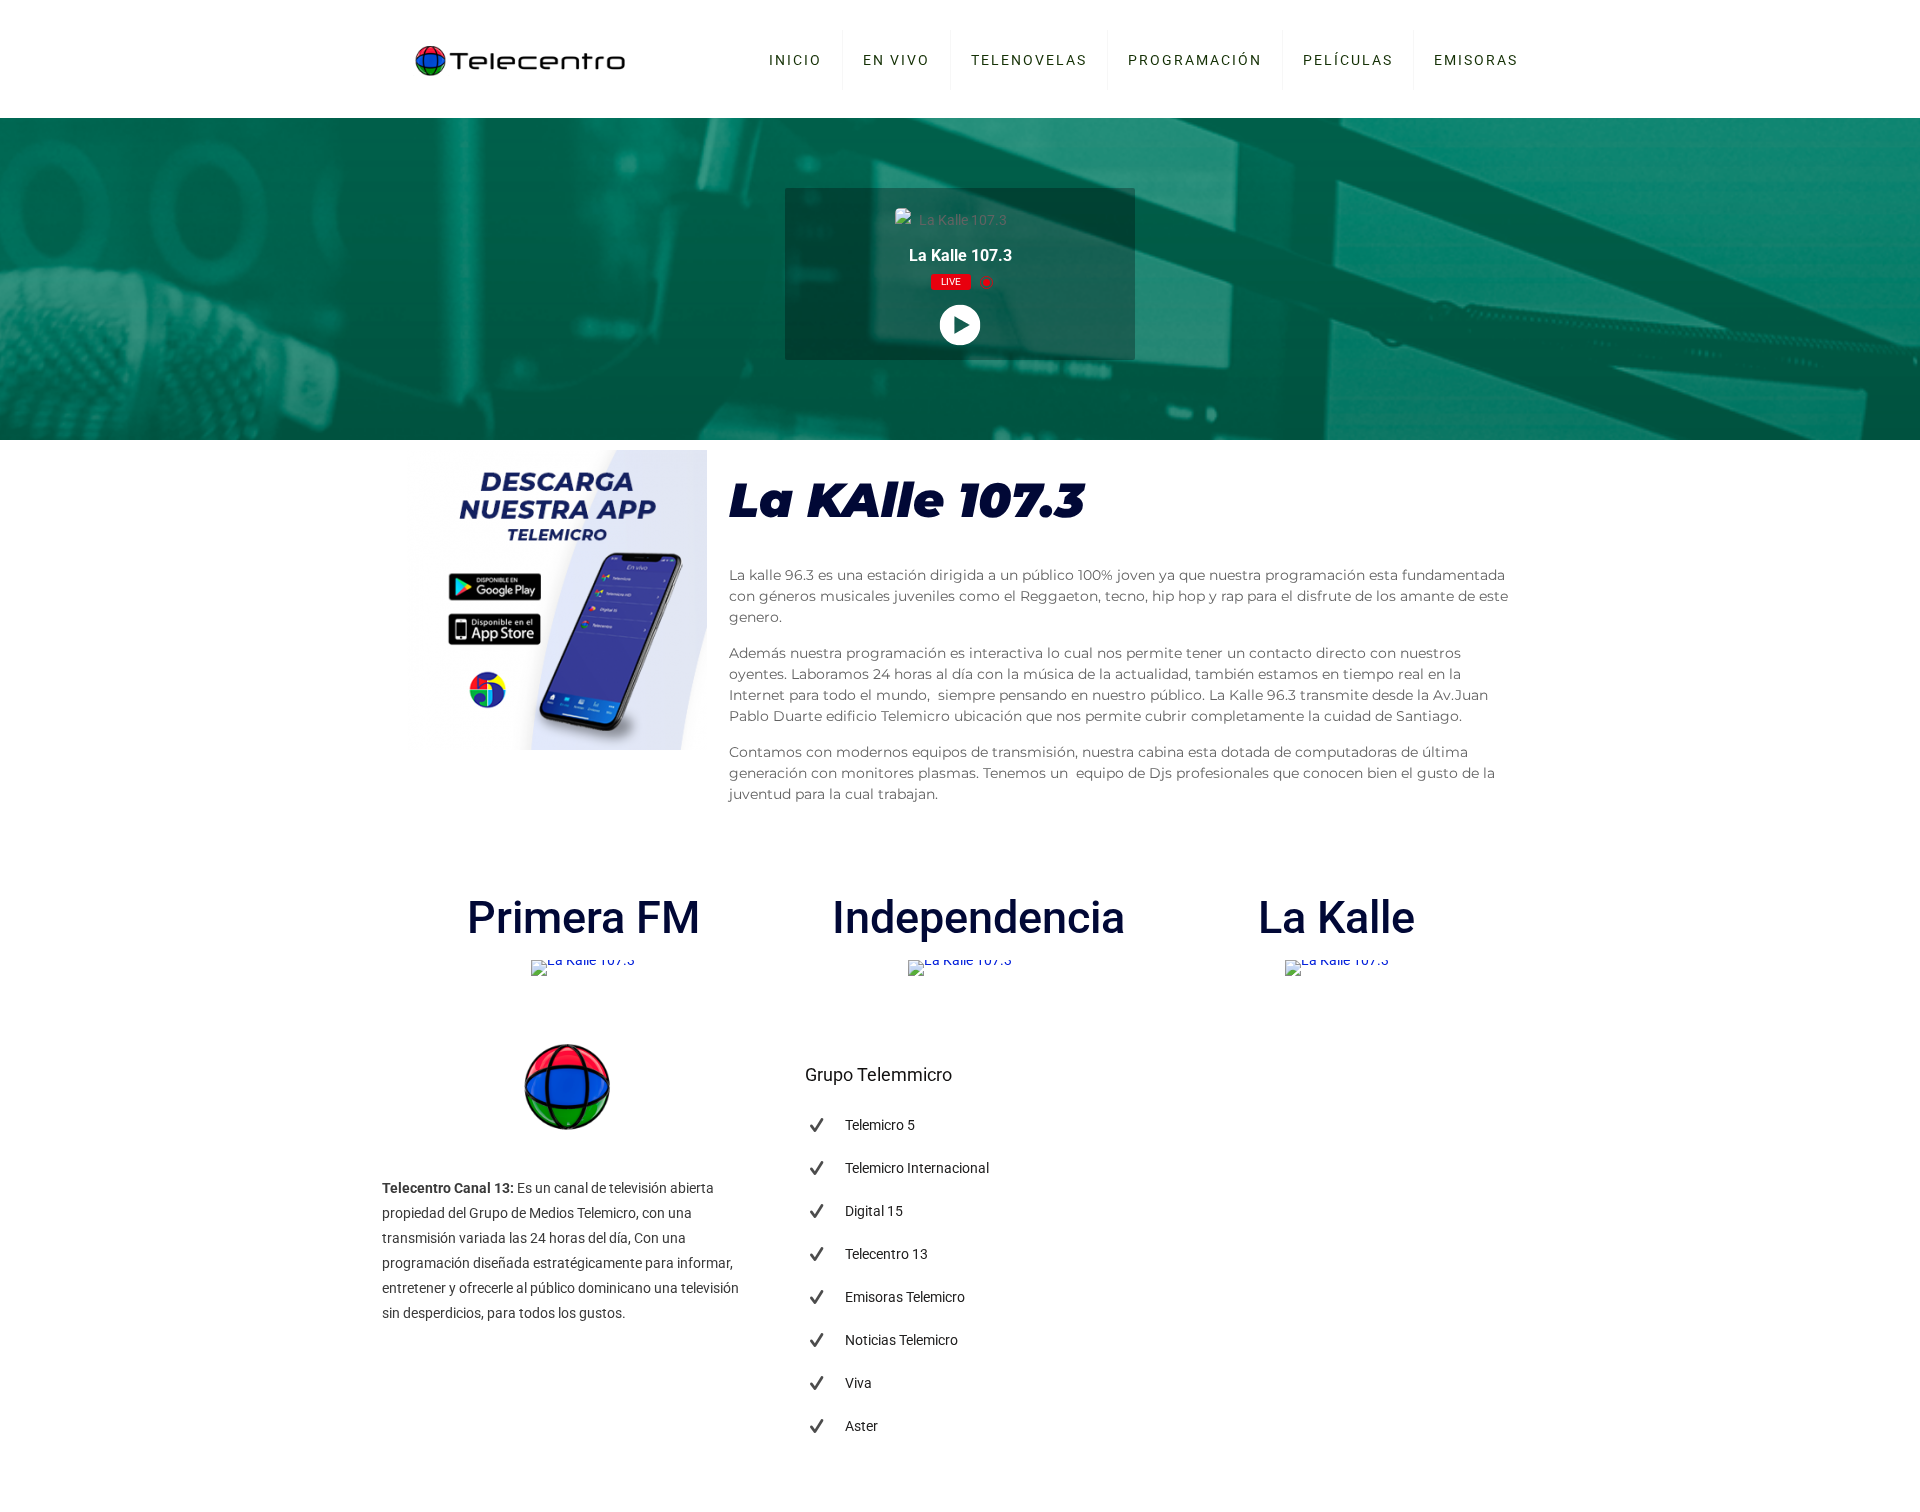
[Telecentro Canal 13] (520, 60)
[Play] (960, 325)
